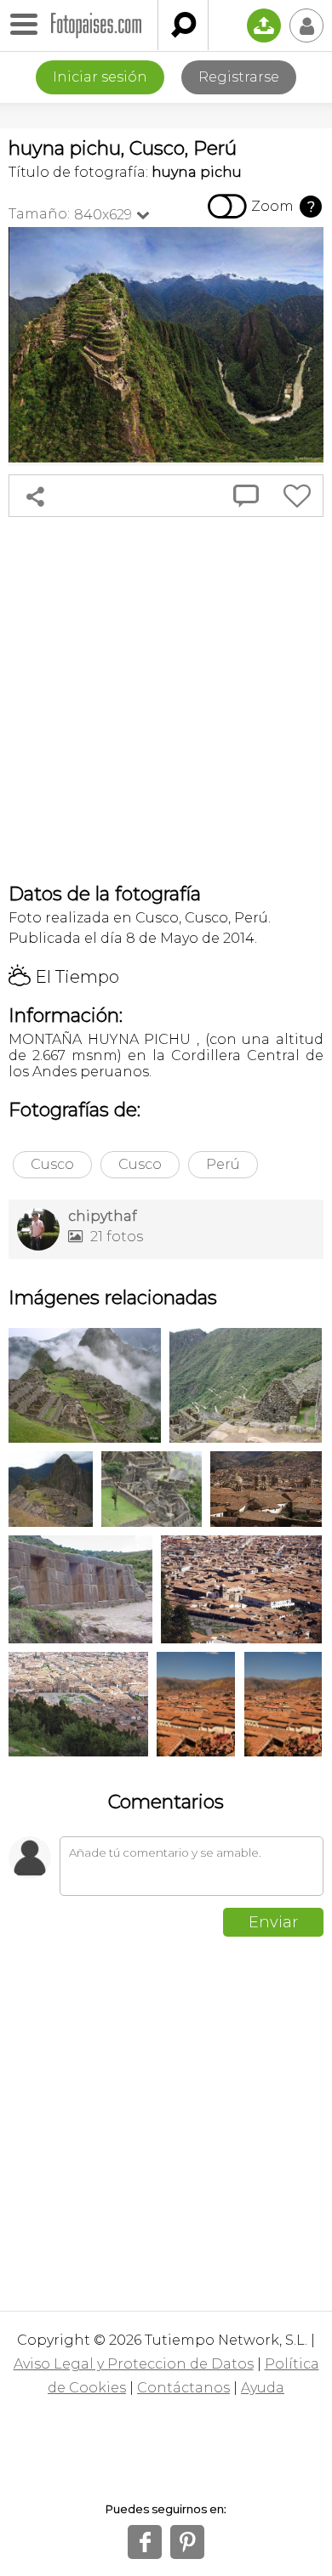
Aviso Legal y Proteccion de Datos (134, 2364)
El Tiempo (64, 977)
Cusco (52, 1164)
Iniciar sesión (100, 77)
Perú (223, 1164)
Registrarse (239, 77)
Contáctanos (183, 2388)
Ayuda (263, 2388)
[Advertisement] (166, 700)
